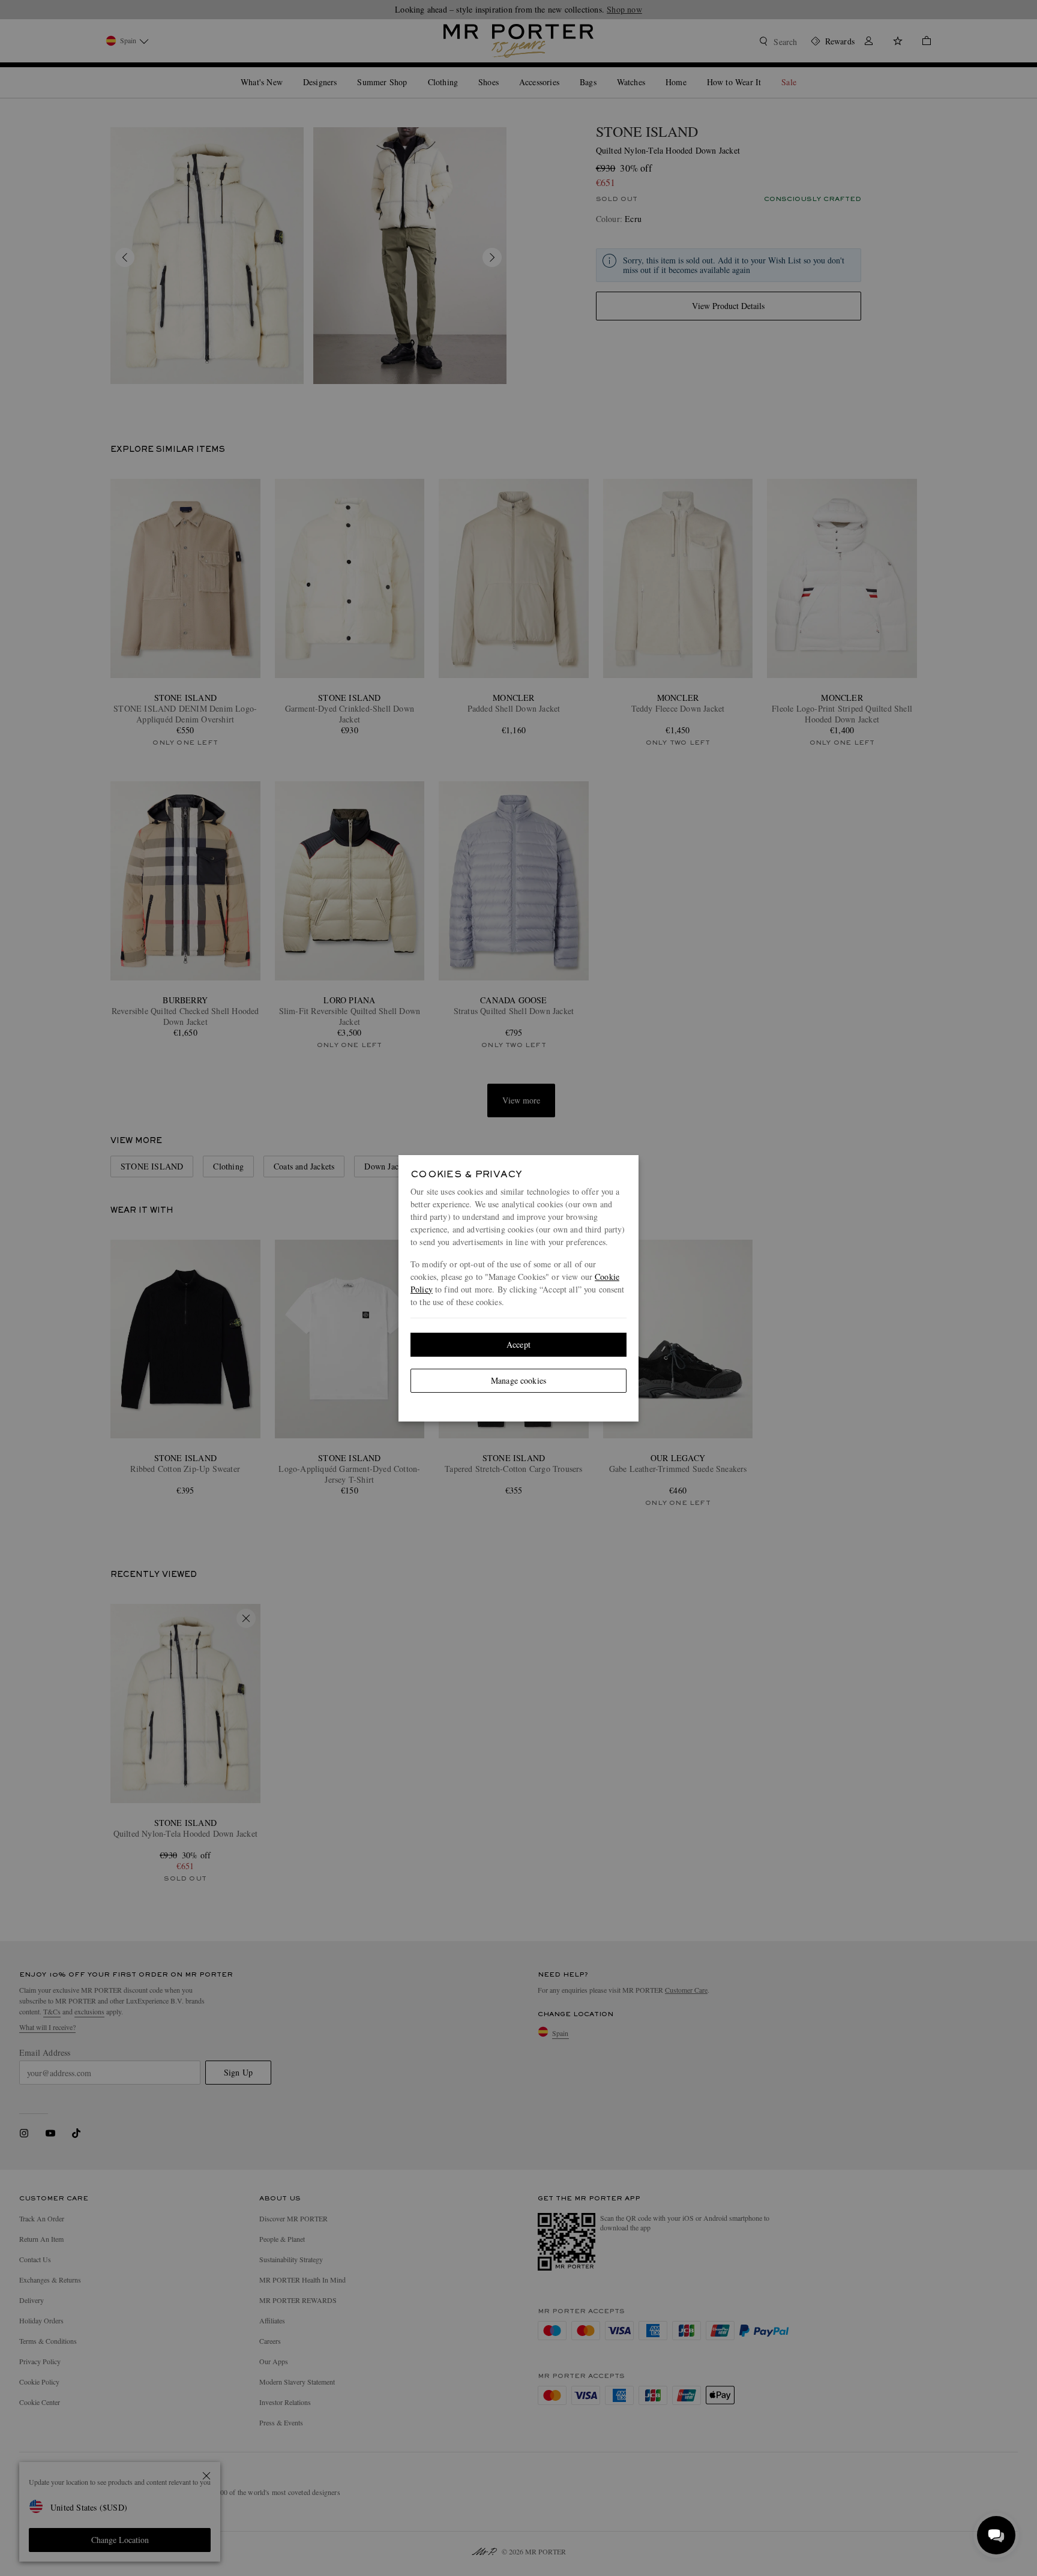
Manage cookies (518, 1380)
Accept (518, 1344)
